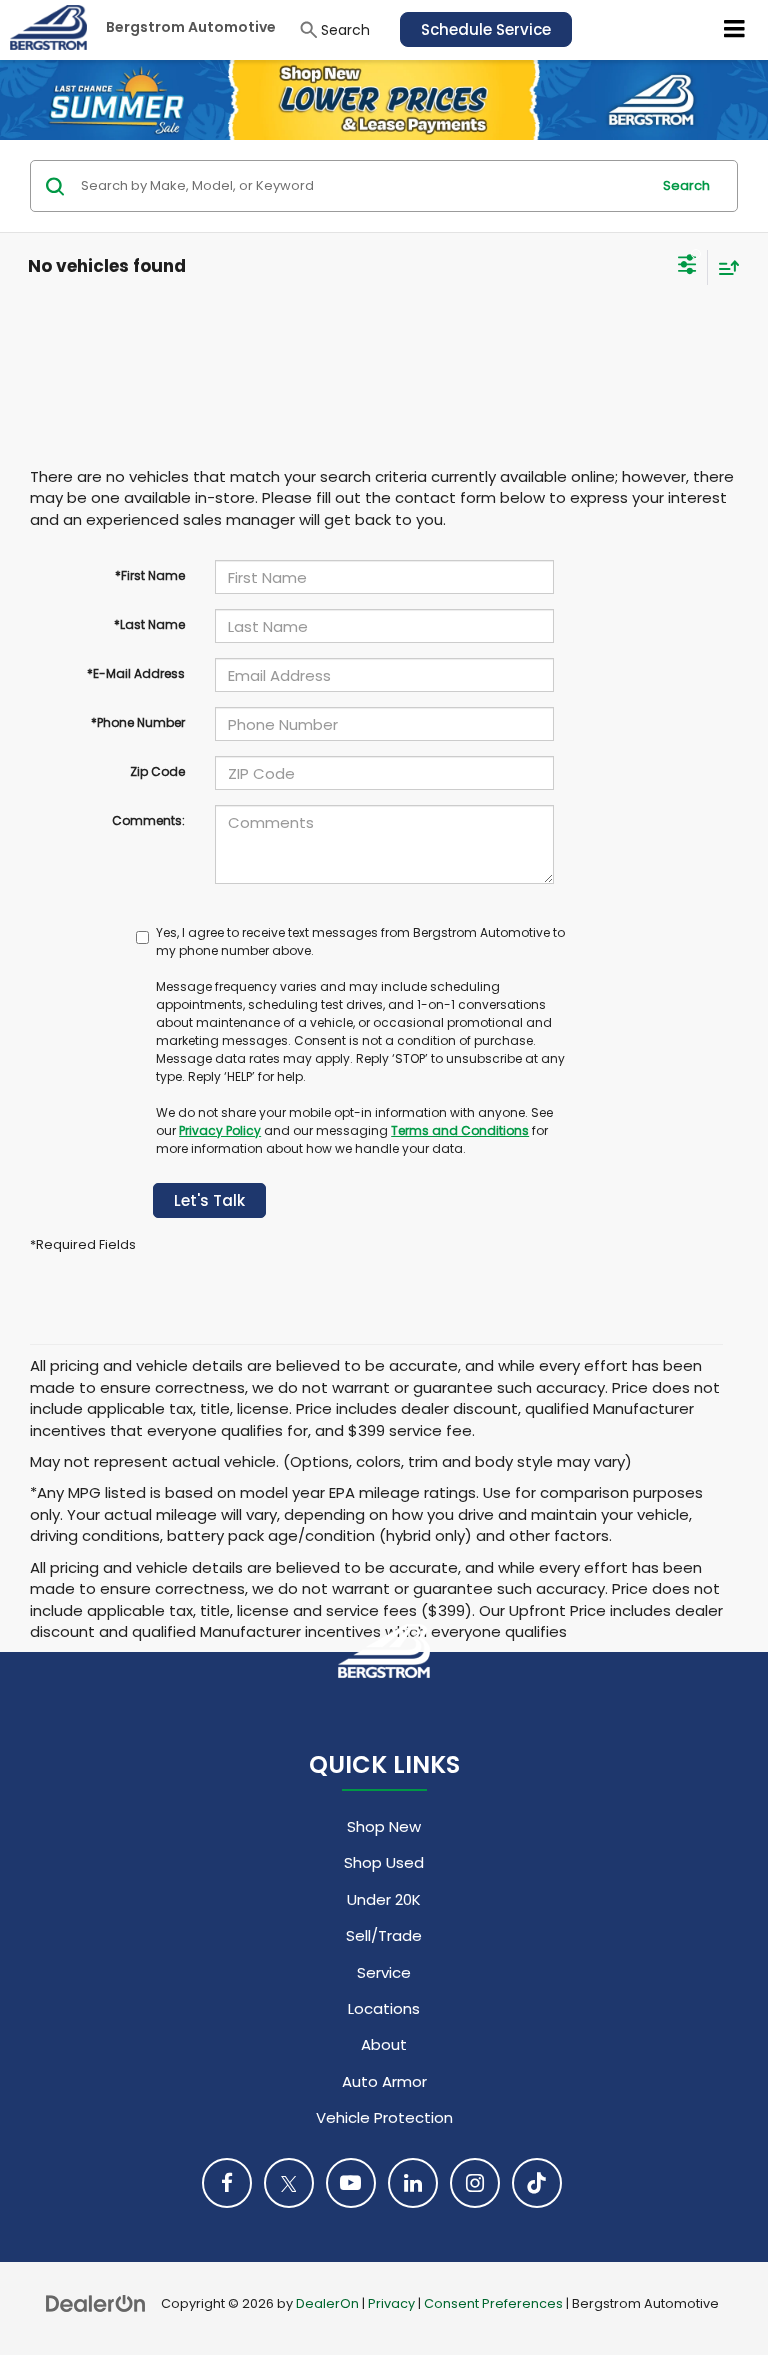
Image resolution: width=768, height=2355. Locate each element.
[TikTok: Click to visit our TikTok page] (537, 2183)
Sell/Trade (384, 1935)
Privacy (391, 2303)
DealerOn (327, 2303)
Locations (384, 2008)
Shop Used (384, 1862)
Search (686, 185)
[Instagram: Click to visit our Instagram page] (475, 2183)
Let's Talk (209, 1200)
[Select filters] (687, 267)
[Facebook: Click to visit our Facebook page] (227, 2183)
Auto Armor (384, 2081)
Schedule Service (486, 29)
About (384, 2044)
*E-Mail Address (136, 673)
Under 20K (384, 1899)
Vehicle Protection (384, 2117)
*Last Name (149, 624)
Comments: (148, 820)
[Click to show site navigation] (735, 30)
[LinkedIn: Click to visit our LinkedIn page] (413, 2183)
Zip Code (157, 771)
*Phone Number (138, 722)
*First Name (150, 575)
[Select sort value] (724, 267)
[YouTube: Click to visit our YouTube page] (351, 2183)
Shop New (384, 1826)
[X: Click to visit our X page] (289, 2183)
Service (384, 1972)
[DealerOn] (96, 2302)
